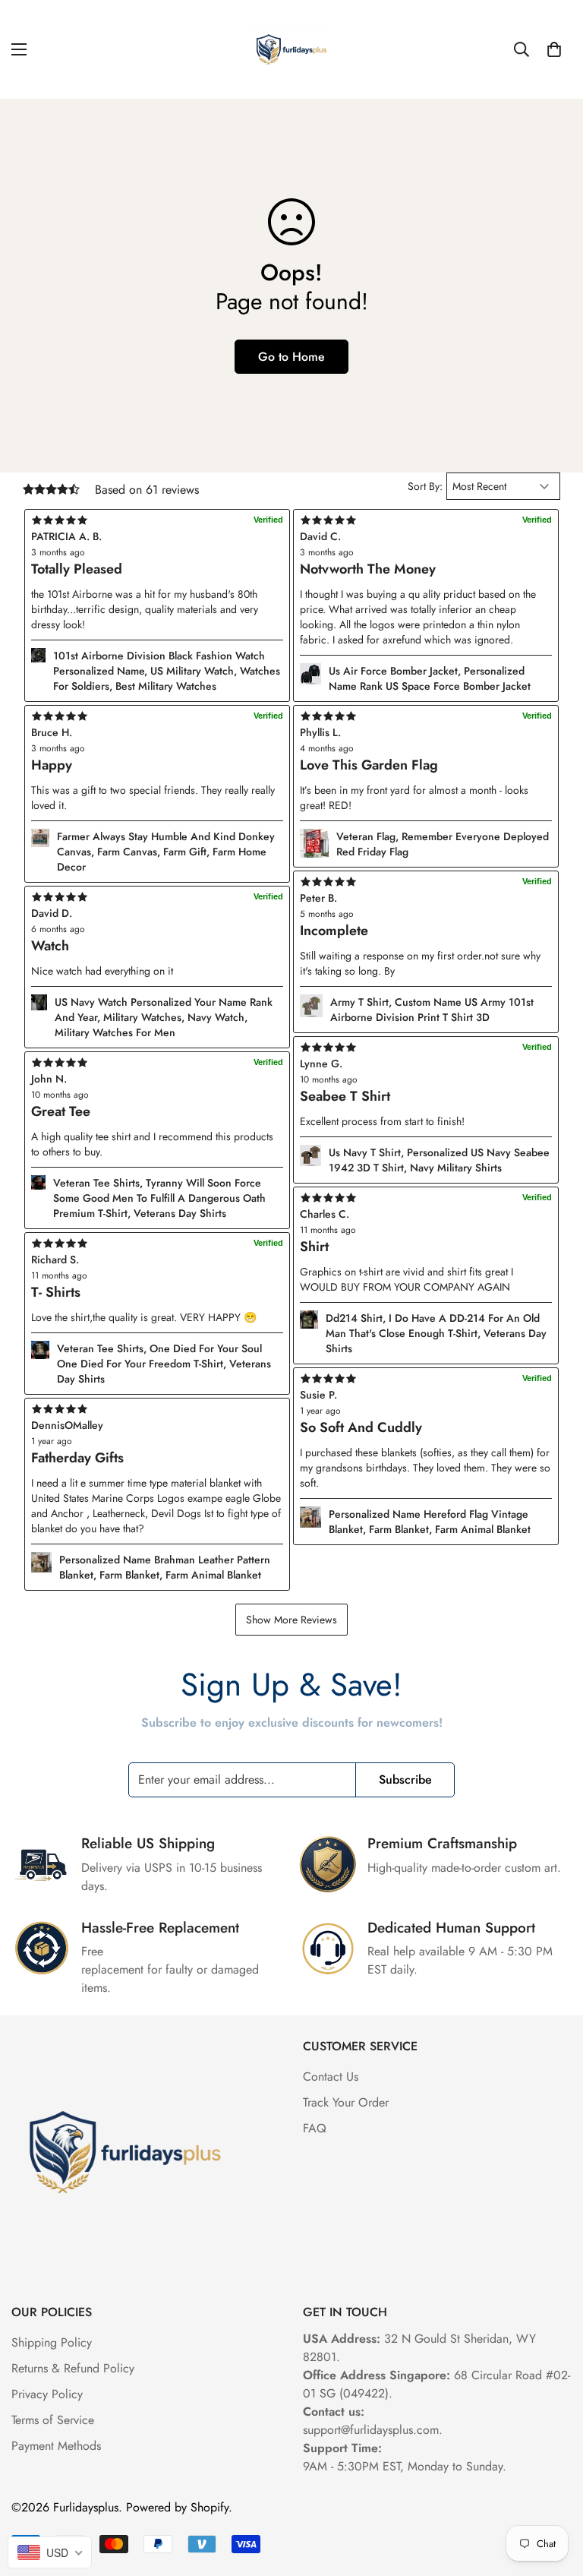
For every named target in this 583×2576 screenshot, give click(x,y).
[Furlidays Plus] (291, 49)
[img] (157, 1409)
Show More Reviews (291, 1620)
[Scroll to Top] (553, 2493)
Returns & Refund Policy (73, 2368)
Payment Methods (56, 2446)
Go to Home (291, 357)
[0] (554, 49)
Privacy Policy (47, 2394)
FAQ (315, 2128)
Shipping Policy (52, 2342)
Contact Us (331, 2077)
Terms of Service (53, 2420)
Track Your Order (346, 2102)
